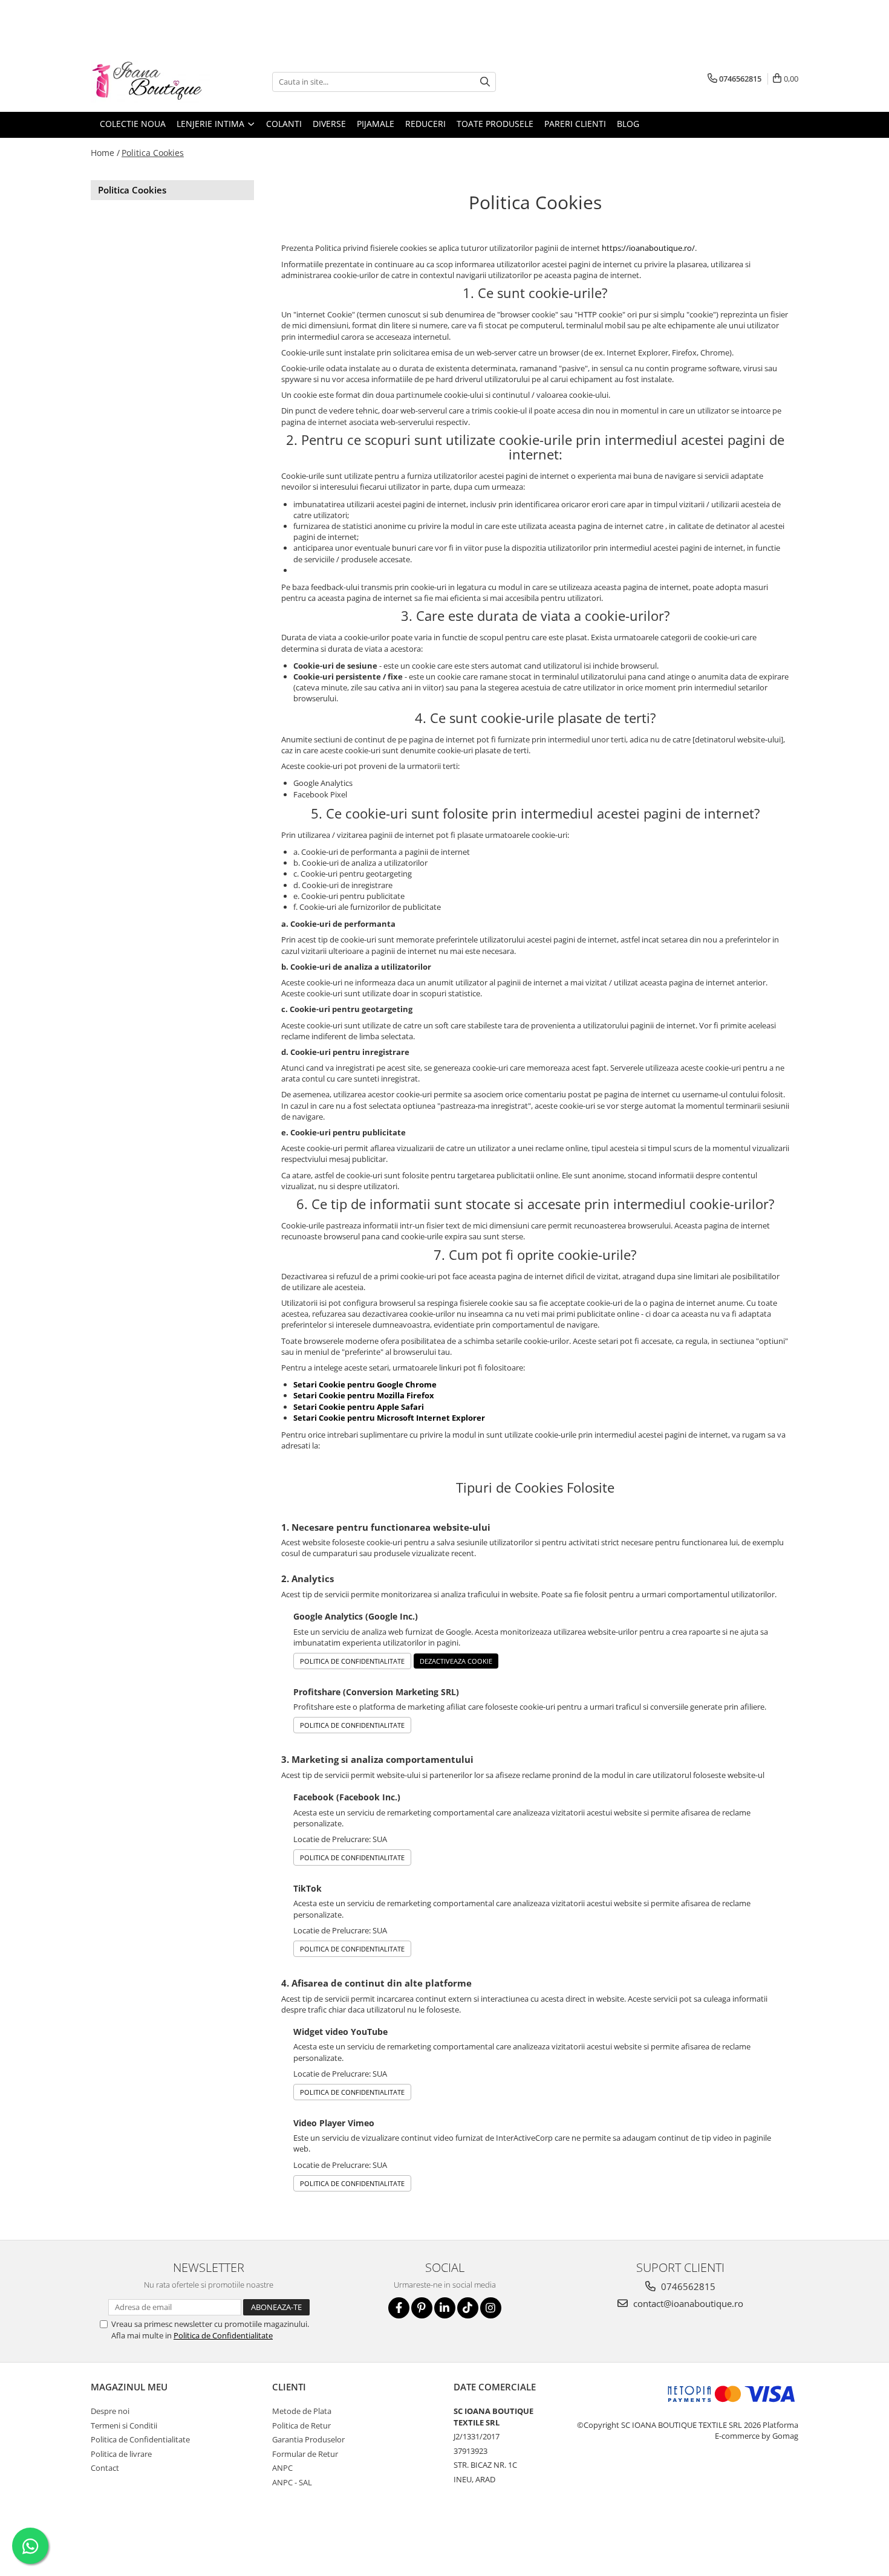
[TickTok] (468, 2308)
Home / (105, 153)
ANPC (282, 2468)
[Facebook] (399, 2308)
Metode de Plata (302, 2411)
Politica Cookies (153, 153)
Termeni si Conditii (124, 2425)
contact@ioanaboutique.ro (687, 2303)
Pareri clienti (575, 124)
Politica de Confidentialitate (352, 1661)
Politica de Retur (301, 2425)
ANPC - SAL (292, 2482)
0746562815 (687, 2286)
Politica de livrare (121, 2454)
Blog (628, 124)
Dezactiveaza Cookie (456, 1661)
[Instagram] (491, 2308)
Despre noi (110, 2411)
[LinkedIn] (445, 2308)
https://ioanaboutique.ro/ (648, 248)
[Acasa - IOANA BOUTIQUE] (151, 82)
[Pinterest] (422, 2308)
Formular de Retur (305, 2454)
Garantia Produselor (308, 2439)
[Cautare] (485, 82)
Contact (105, 2468)
